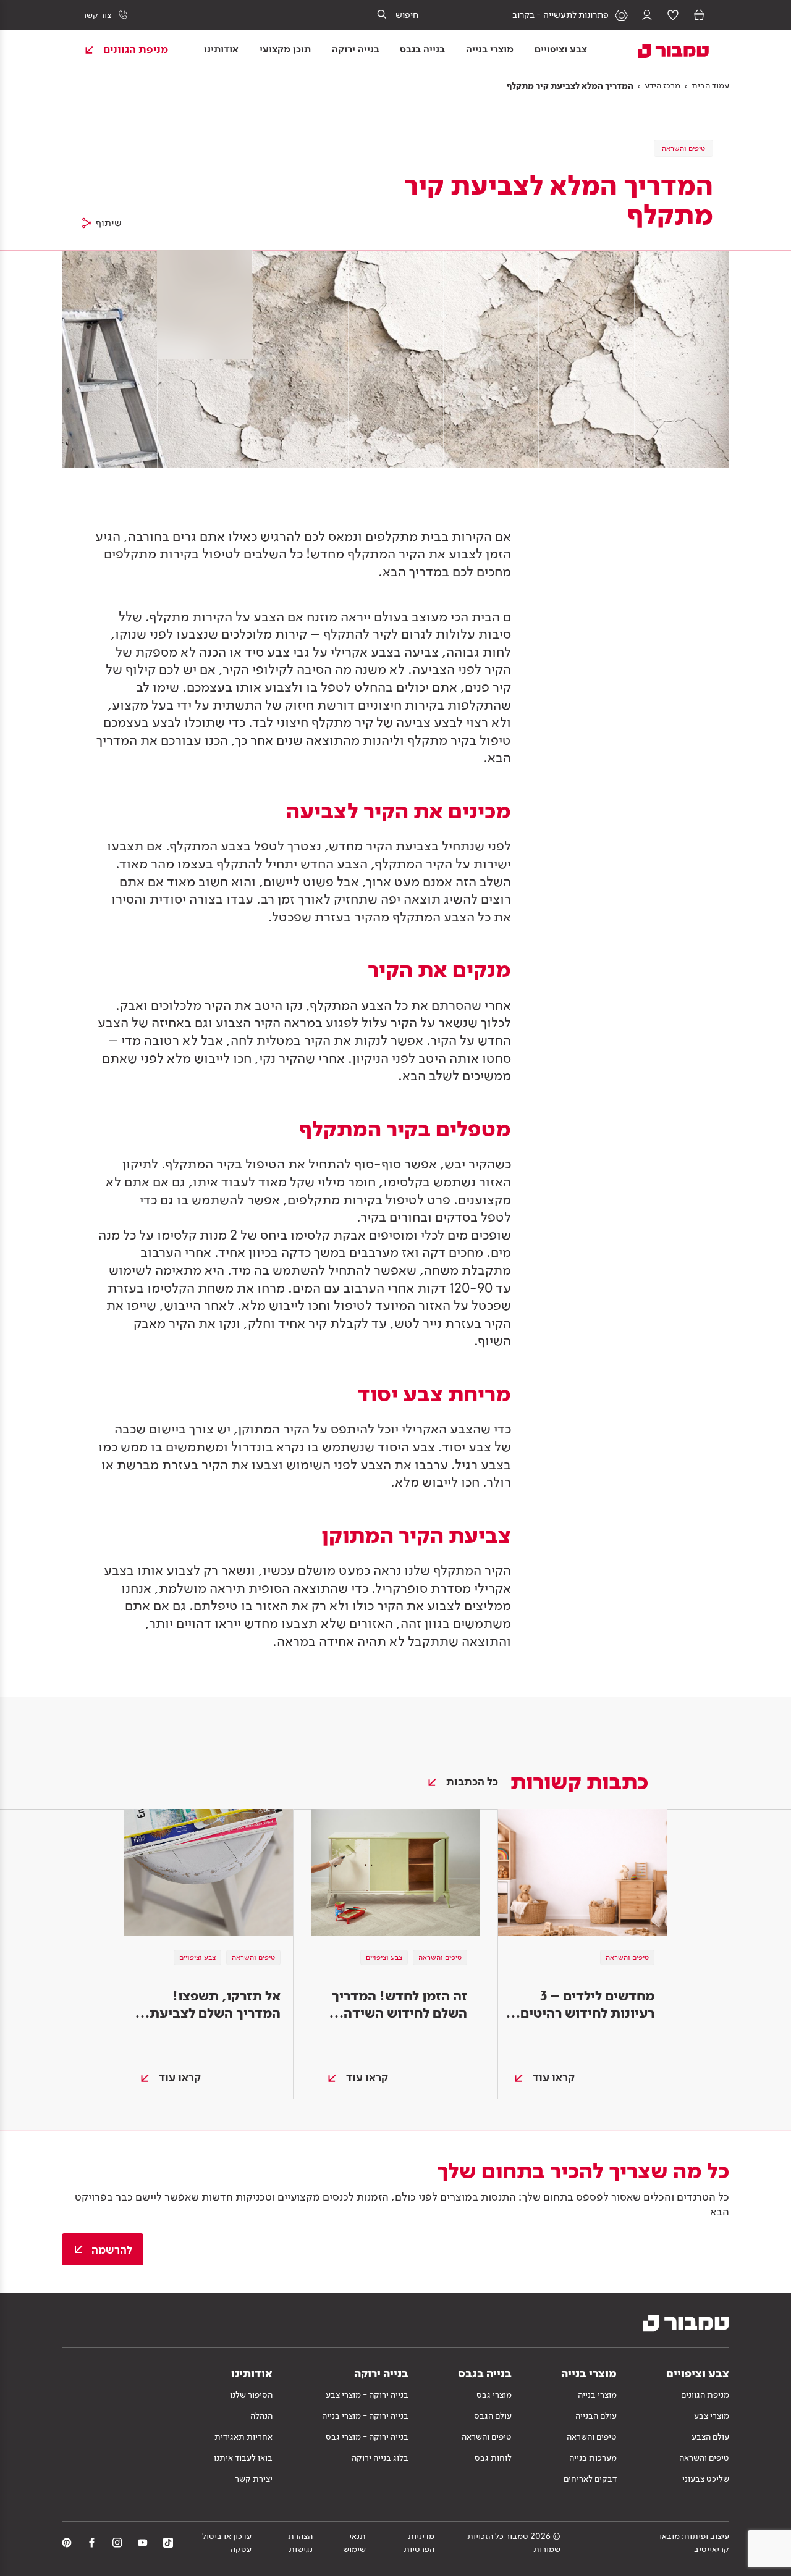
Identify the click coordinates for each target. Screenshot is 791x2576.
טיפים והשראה (704, 2457)
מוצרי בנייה (597, 2394)
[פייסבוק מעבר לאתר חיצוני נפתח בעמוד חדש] (92, 2543)
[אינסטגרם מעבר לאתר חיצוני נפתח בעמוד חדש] (117, 2543)
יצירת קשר (254, 2478)
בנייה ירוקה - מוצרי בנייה (365, 2415)
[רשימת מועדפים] (673, 15)
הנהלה (261, 2415)
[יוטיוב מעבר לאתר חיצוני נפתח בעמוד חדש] (143, 2543)
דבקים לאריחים (590, 2478)
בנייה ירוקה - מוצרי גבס (367, 2436)
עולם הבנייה (596, 2415)
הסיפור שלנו (251, 2394)
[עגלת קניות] (699, 15)
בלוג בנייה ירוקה (380, 2457)
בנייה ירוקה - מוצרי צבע (367, 2394)
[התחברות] (647, 15)
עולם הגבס (493, 2415)
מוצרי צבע (712, 2415)
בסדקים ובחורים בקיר (419, 1217)
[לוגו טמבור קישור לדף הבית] (666, 49)
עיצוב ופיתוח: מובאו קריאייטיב (694, 2542)
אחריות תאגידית (243, 2436)
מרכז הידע (662, 85)
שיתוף (109, 223)
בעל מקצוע (143, 705)
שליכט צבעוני (706, 2478)
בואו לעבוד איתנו (243, 2457)
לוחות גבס (493, 2457)
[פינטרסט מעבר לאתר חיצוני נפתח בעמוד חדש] (67, 2543)
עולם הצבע (710, 2436)
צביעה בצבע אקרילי (385, 652)
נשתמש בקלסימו (429, 1181)
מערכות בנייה (593, 2457)
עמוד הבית (710, 85)
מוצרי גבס (494, 2394)
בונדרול (252, 1446)
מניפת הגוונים (705, 2394)
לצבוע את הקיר (419, 1605)
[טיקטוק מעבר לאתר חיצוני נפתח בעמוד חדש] (168, 2543)
